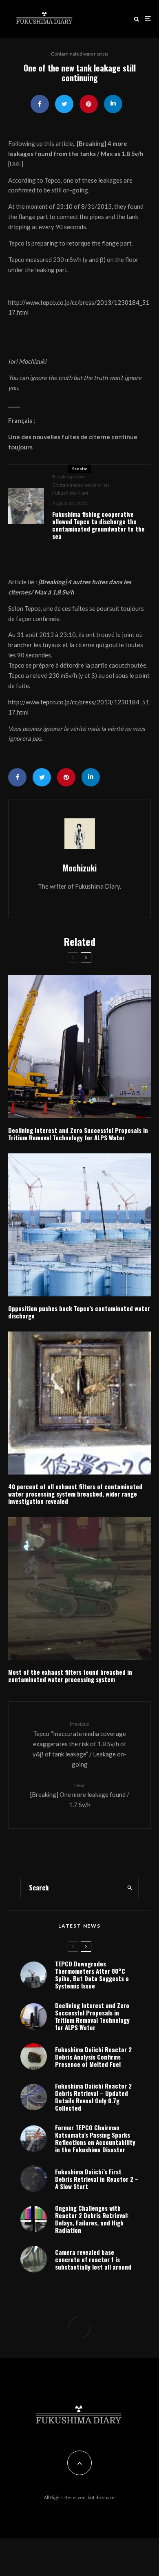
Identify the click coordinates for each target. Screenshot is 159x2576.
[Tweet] (64, 104)
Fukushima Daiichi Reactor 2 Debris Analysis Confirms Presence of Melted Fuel (93, 2057)
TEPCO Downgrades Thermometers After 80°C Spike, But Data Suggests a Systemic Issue (92, 1975)
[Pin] (89, 104)
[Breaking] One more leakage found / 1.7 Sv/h (80, 1795)
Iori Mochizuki (27, 361)
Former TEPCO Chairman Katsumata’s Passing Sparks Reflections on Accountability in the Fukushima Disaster (95, 2138)
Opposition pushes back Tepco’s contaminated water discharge (79, 1312)
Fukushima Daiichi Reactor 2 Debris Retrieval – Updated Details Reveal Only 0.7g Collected (93, 2097)
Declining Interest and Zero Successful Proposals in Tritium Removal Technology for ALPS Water (78, 1134)
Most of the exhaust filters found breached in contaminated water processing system (70, 1676)
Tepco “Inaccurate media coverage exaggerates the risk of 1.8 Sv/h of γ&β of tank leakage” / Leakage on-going (79, 1744)
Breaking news (68, 477)
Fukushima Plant (70, 493)
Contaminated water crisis (80, 54)
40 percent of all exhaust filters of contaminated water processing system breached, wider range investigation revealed (75, 1494)
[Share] (40, 104)
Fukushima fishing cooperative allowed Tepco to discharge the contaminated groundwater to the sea (98, 525)
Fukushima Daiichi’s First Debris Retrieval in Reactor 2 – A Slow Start (97, 2179)
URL (15, 164)
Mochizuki (80, 868)
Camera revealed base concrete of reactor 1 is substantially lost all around (93, 2259)
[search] (130, 1888)
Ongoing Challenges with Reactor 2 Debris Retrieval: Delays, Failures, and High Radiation (92, 2219)
